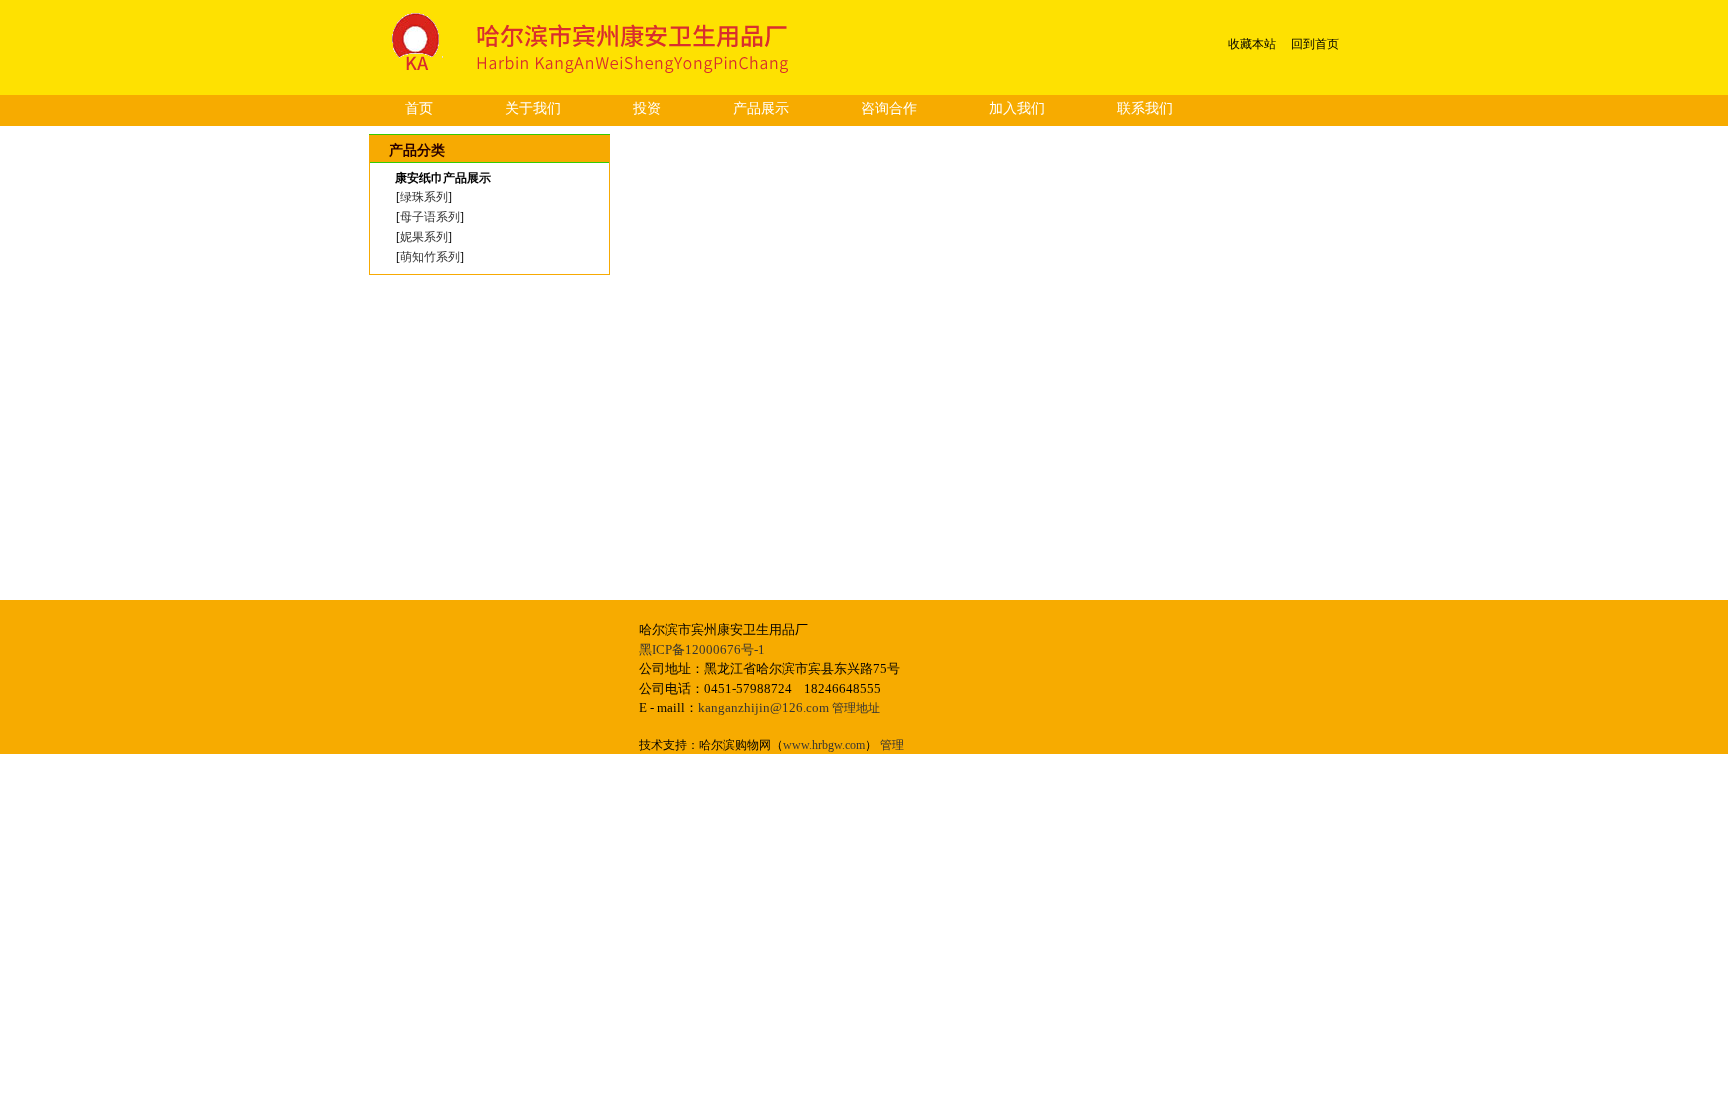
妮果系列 (424, 237)
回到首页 (1315, 44)
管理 (892, 745)
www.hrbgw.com (824, 745)
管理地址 (856, 708)
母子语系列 (430, 217)
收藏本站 (1252, 44)
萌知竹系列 (430, 257)
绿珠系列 (424, 197)
